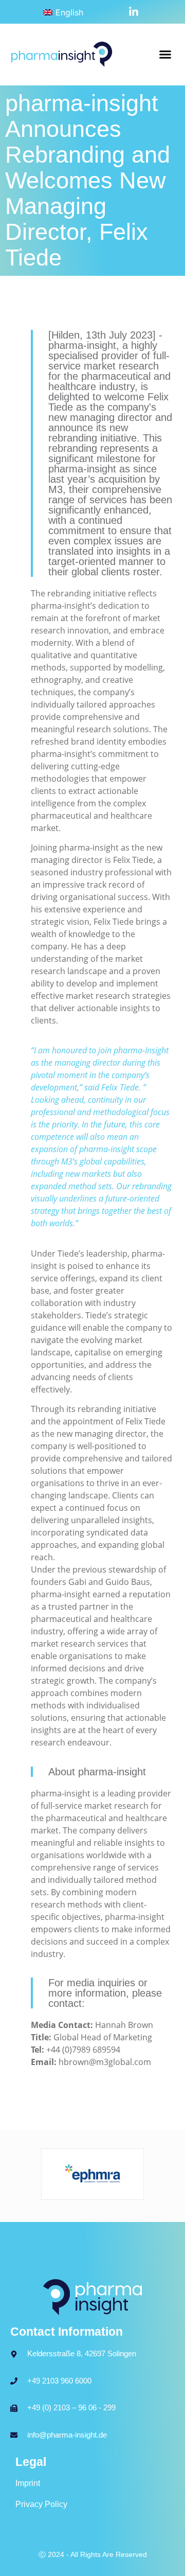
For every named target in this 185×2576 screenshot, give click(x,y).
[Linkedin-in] (134, 12)
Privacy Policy (41, 2504)
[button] (165, 55)
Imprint (28, 2483)
